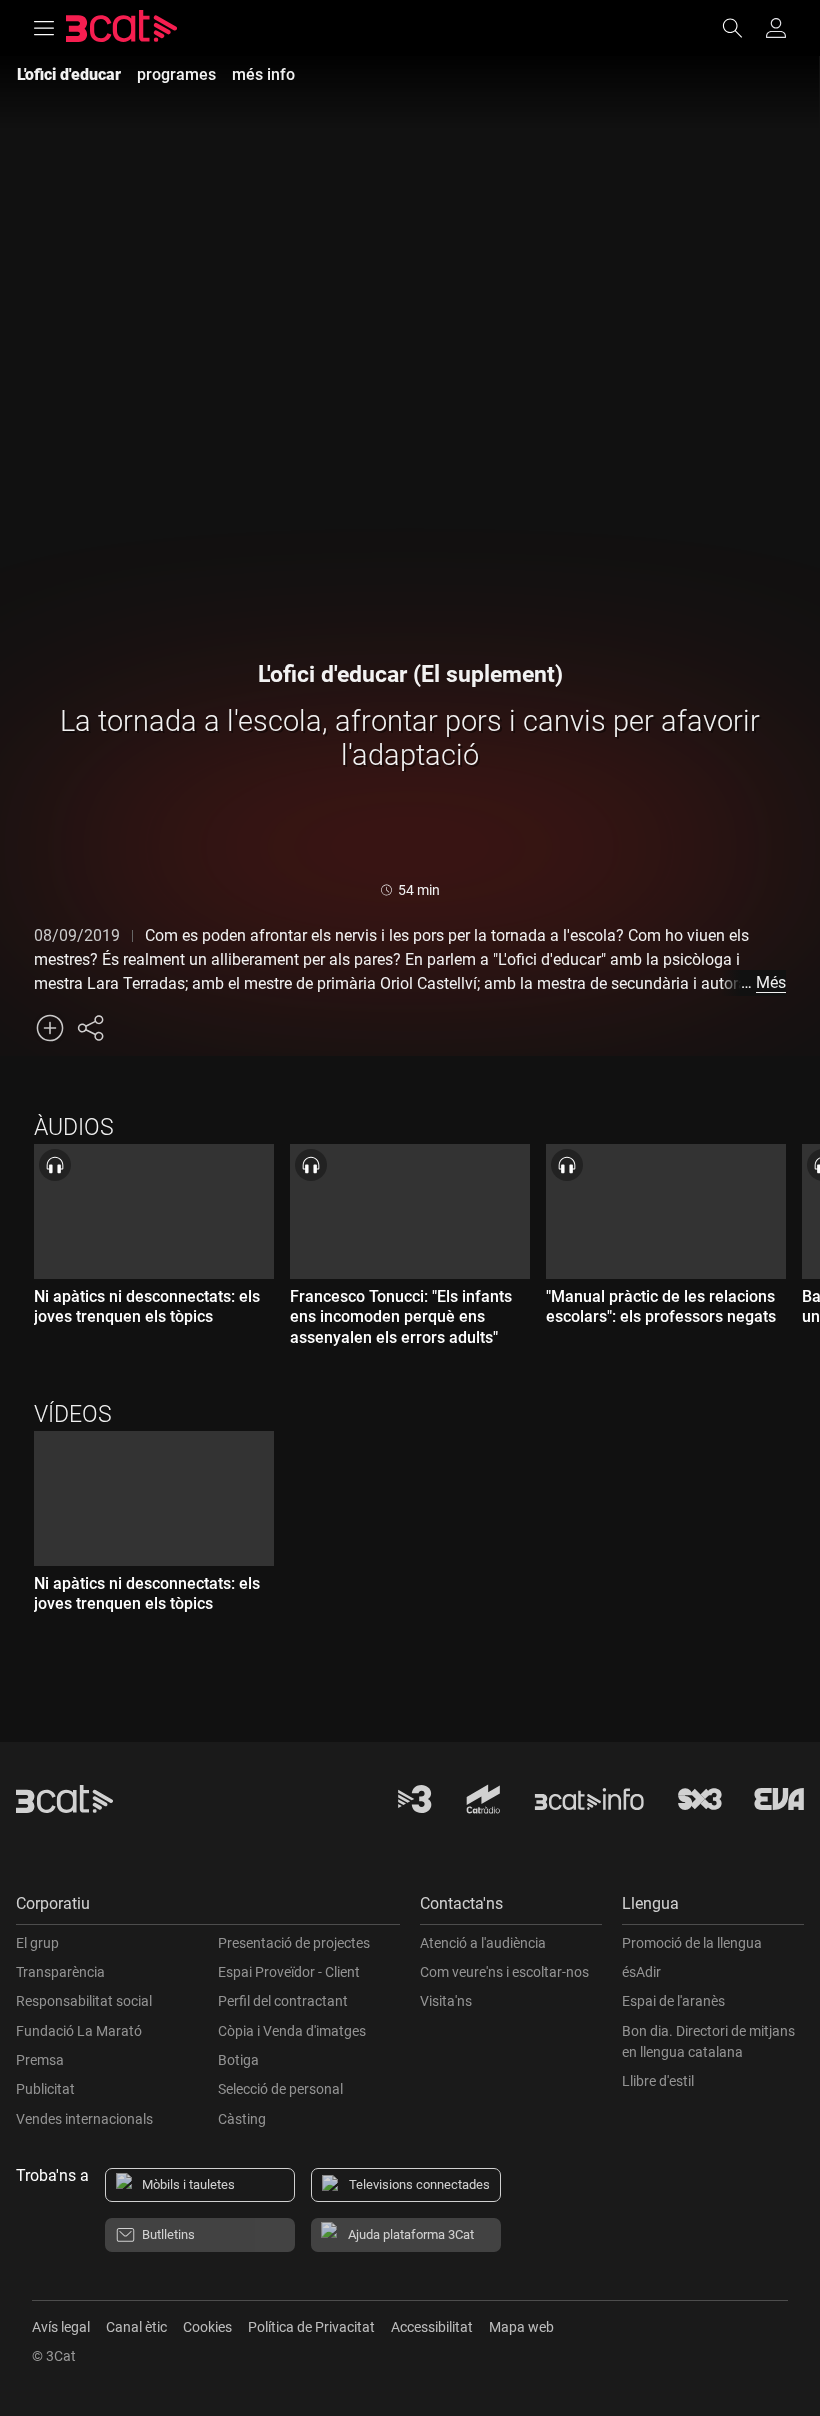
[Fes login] (776, 28)
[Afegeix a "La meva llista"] (50, 1028)
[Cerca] (742, 28)
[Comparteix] (90, 1028)
